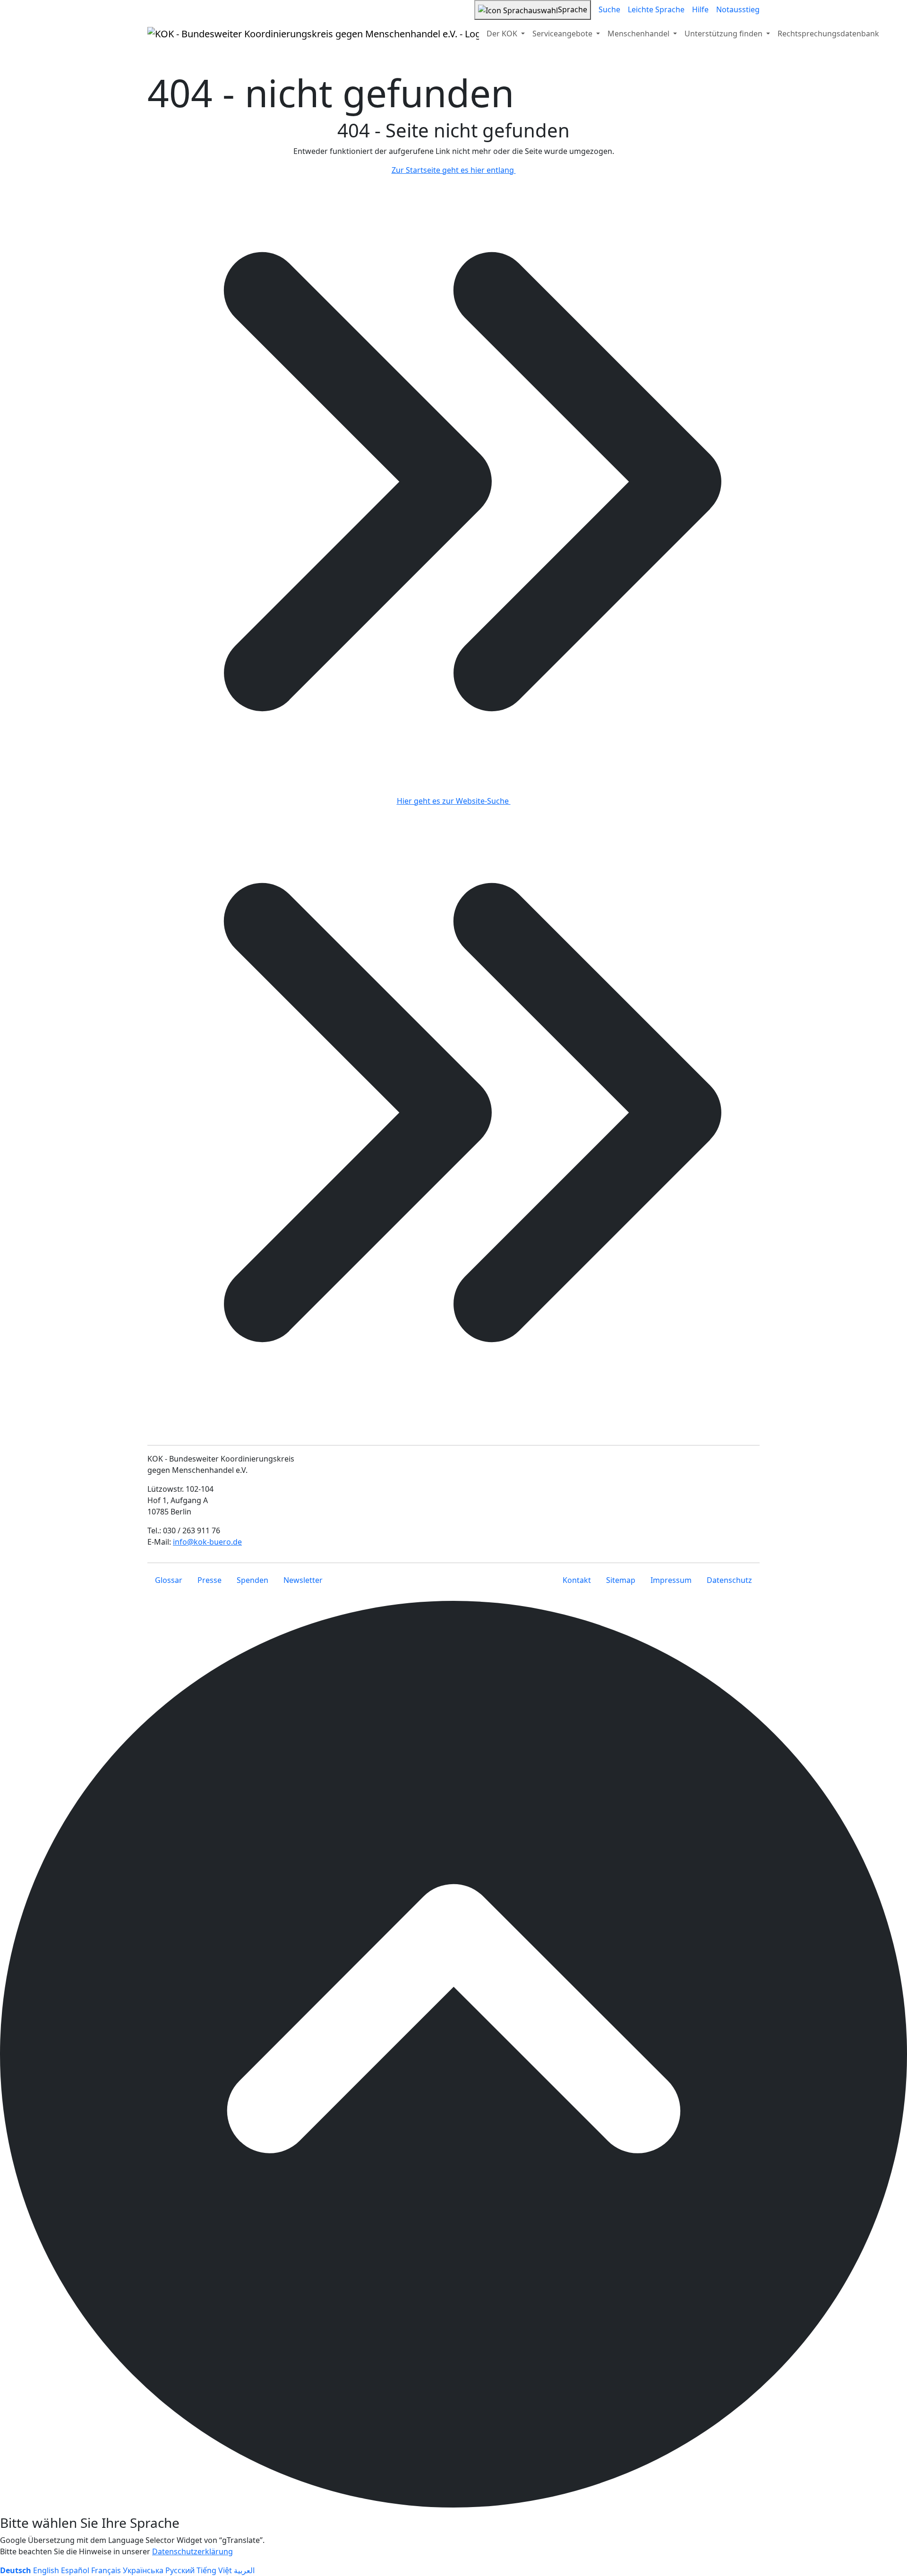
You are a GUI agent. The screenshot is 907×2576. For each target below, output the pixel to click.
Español (75, 2570)
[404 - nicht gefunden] (313, 34)
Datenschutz (729, 1580)
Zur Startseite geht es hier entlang (454, 170)
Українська (143, 2570)
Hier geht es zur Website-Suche (454, 801)
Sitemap (621, 1580)
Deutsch (16, 2570)
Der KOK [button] (503, 34)
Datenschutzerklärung (193, 2551)
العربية (244, 2570)
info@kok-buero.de (207, 1542)
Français (106, 2570)
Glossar (169, 1580)
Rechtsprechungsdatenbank (828, 34)
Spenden (252, 1580)
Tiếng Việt (214, 2570)
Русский (180, 2570)
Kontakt (577, 1580)
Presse (210, 1580)
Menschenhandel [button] (639, 34)
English (46, 2570)
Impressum (671, 1580)
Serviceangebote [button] (563, 34)
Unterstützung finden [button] (724, 34)
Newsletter (303, 1580)
